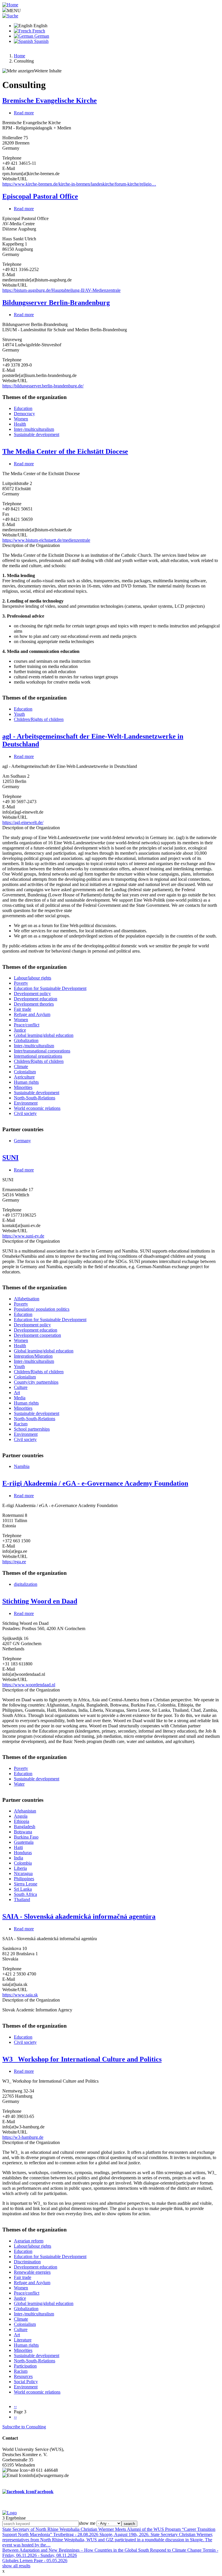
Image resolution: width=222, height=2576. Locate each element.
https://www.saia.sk (20, 1995)
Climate (21, 1067)
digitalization (26, 1584)
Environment (26, 1103)
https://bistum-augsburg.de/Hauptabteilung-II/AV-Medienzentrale (61, 290)
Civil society (25, 1113)
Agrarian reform (29, 2241)
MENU (14, 11)
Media (20, 1398)
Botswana (23, 1832)
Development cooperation (37, 1335)
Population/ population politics (42, 1309)
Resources (23, 2376)
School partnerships (32, 1429)
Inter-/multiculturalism (34, 429)
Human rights (26, 1082)
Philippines (24, 1879)
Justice (20, 1030)
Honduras (23, 1853)
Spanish (41, 41)
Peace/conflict (27, 1025)
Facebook (44, 2492)
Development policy (32, 994)
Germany (22, 1141)
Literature (23, 2340)
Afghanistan (25, 1811)
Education (23, 408)
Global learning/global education (44, 1035)
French (38, 31)
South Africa (25, 1894)
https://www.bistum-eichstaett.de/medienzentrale (46, 540)
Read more (24, 113)
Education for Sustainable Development (50, 988)
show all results (16, 2566)
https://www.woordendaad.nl (29, 1685)
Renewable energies (32, 2272)
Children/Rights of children (39, 719)
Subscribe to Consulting (24, 2427)
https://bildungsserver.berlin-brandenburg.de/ (43, 386)
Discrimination (27, 2262)
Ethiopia (22, 1821)
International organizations (38, 1056)
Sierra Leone (26, 1884)
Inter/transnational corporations (42, 1051)
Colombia (23, 1863)
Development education (36, 999)
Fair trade (23, 1009)
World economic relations (37, 1108)
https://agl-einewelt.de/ (23, 822)
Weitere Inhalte (48, 71)
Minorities (23, 1087)
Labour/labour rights (33, 978)
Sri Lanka (23, 1889)
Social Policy (26, 2382)
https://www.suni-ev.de (23, 1236)
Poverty (21, 983)
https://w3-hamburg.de (23, 2137)
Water (19, 1784)
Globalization (26, 1040)
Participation (25, 2366)
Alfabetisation (27, 1299)
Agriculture (24, 1077)
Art (17, 1393)
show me (87, 2523)
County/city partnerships (36, 1382)
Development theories (34, 1004)
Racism (21, 1424)
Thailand (22, 1899)
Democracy (24, 414)
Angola (21, 1816)
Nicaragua (23, 1873)
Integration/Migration (33, 1356)
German (41, 36)
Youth (19, 714)
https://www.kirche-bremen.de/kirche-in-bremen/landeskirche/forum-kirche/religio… (79, 184)
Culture (21, 1387)
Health (20, 424)
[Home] (10, 5)
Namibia (22, 1466)
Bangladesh (25, 1827)
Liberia (20, 1868)
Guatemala (24, 1842)
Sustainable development (37, 434)
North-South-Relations (35, 1098)
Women (21, 419)
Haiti (18, 1847)
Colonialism (25, 1072)
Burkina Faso (26, 1837)
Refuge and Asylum (32, 1014)
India (18, 1858)
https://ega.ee (14, 1562)
